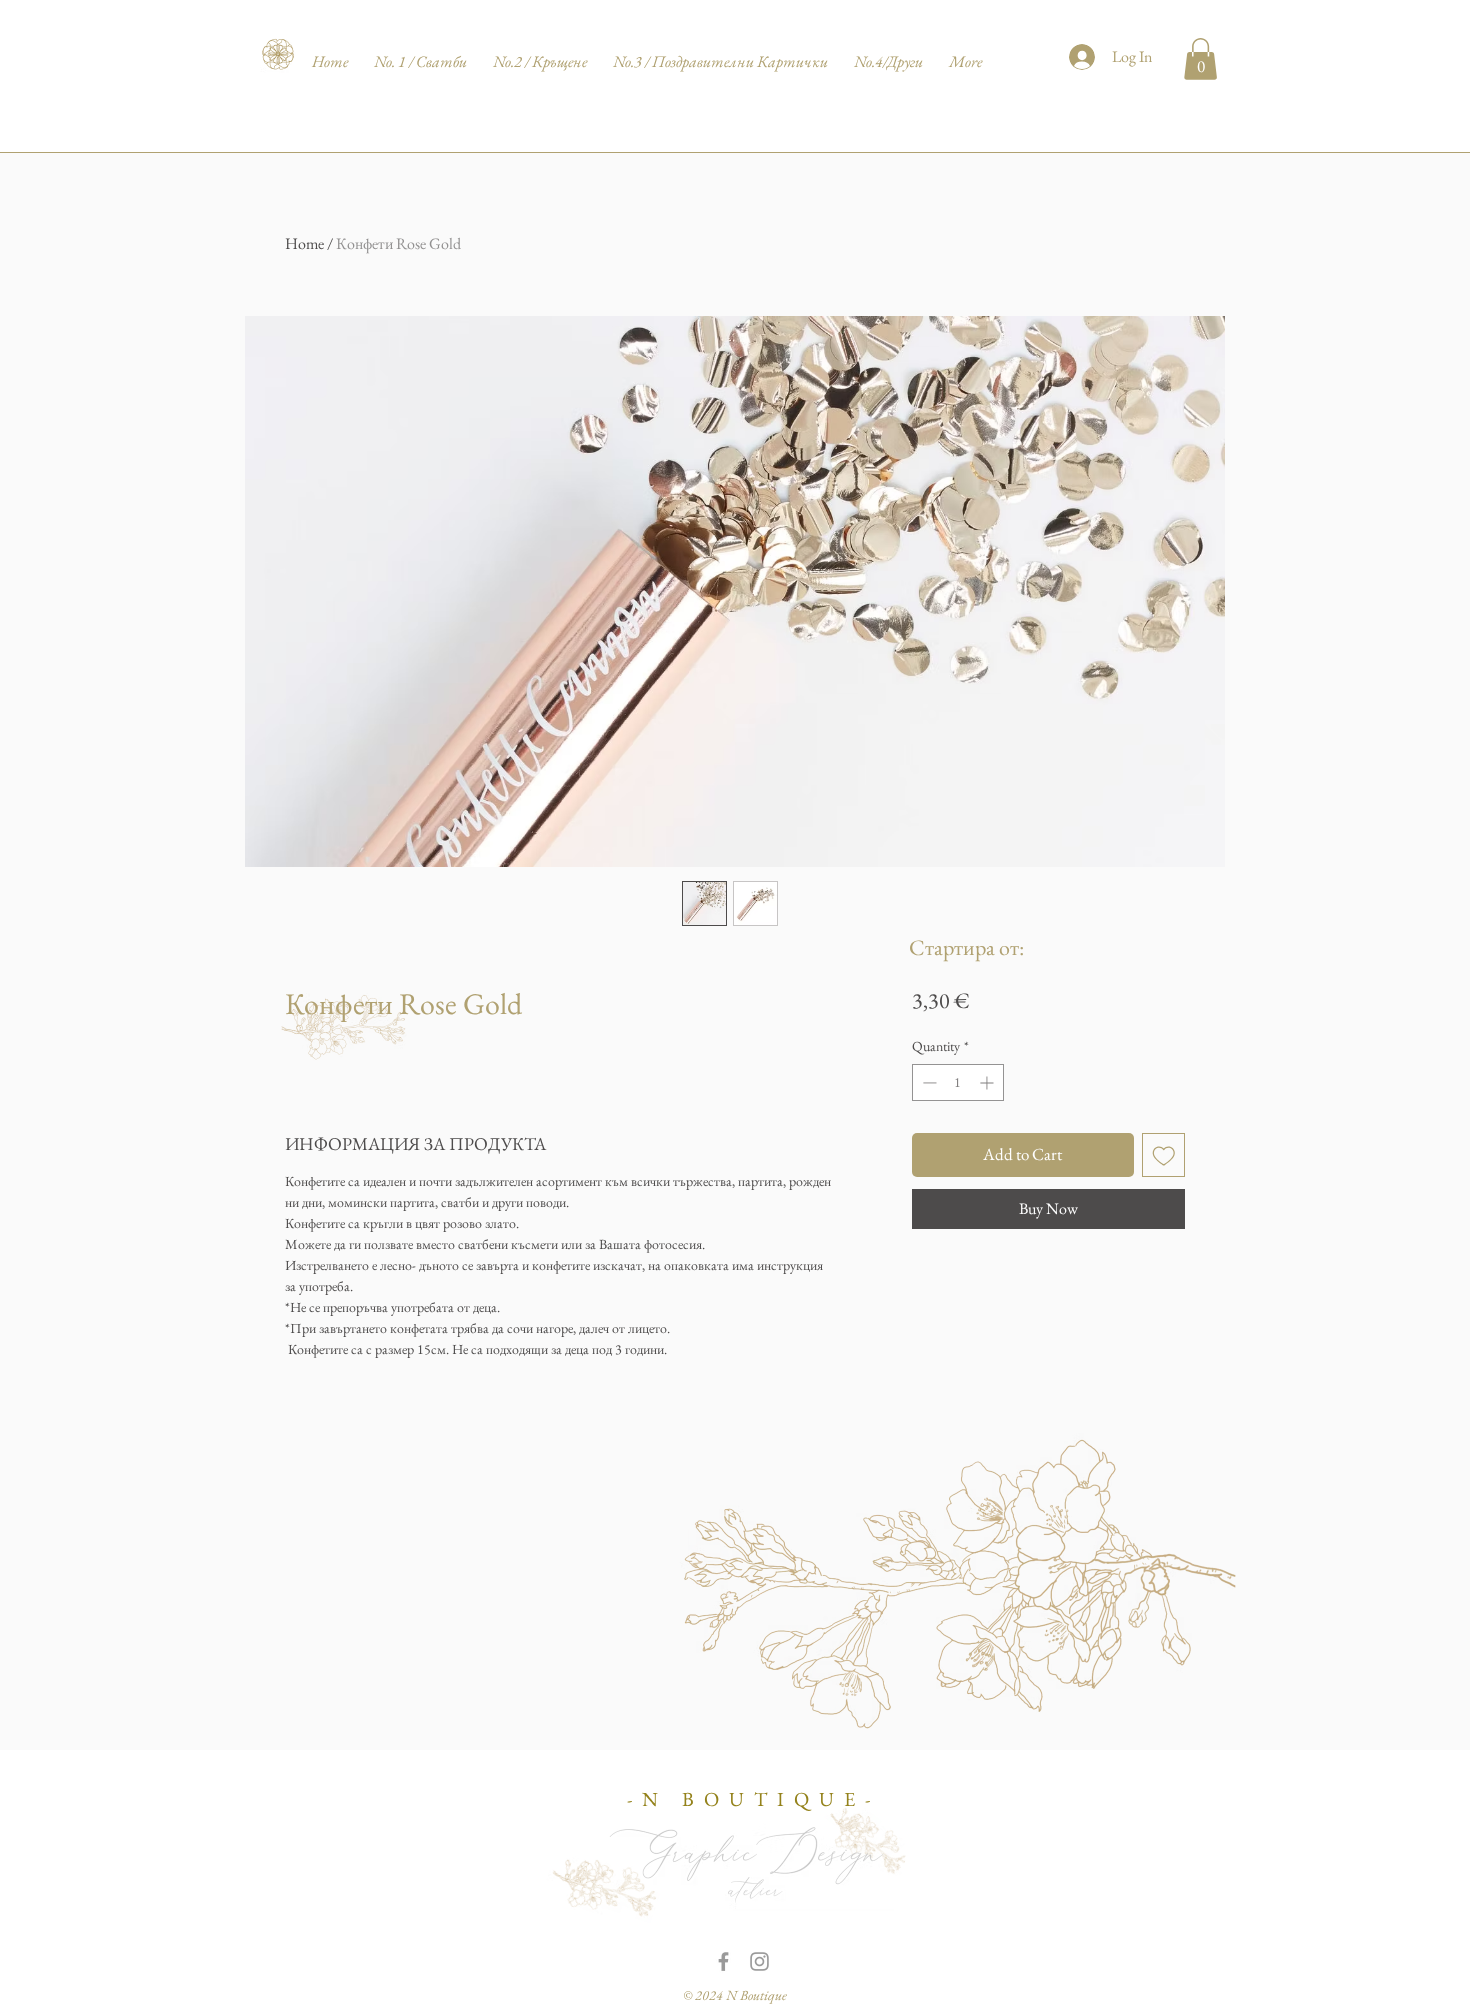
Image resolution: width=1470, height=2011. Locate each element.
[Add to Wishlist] (1164, 1155)
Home (304, 243)
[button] (1200, 59)
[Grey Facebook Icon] (723, 1961)
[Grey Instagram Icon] (759, 1961)
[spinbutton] (958, 1082)
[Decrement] (927, 1082)
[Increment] (988, 1082)
